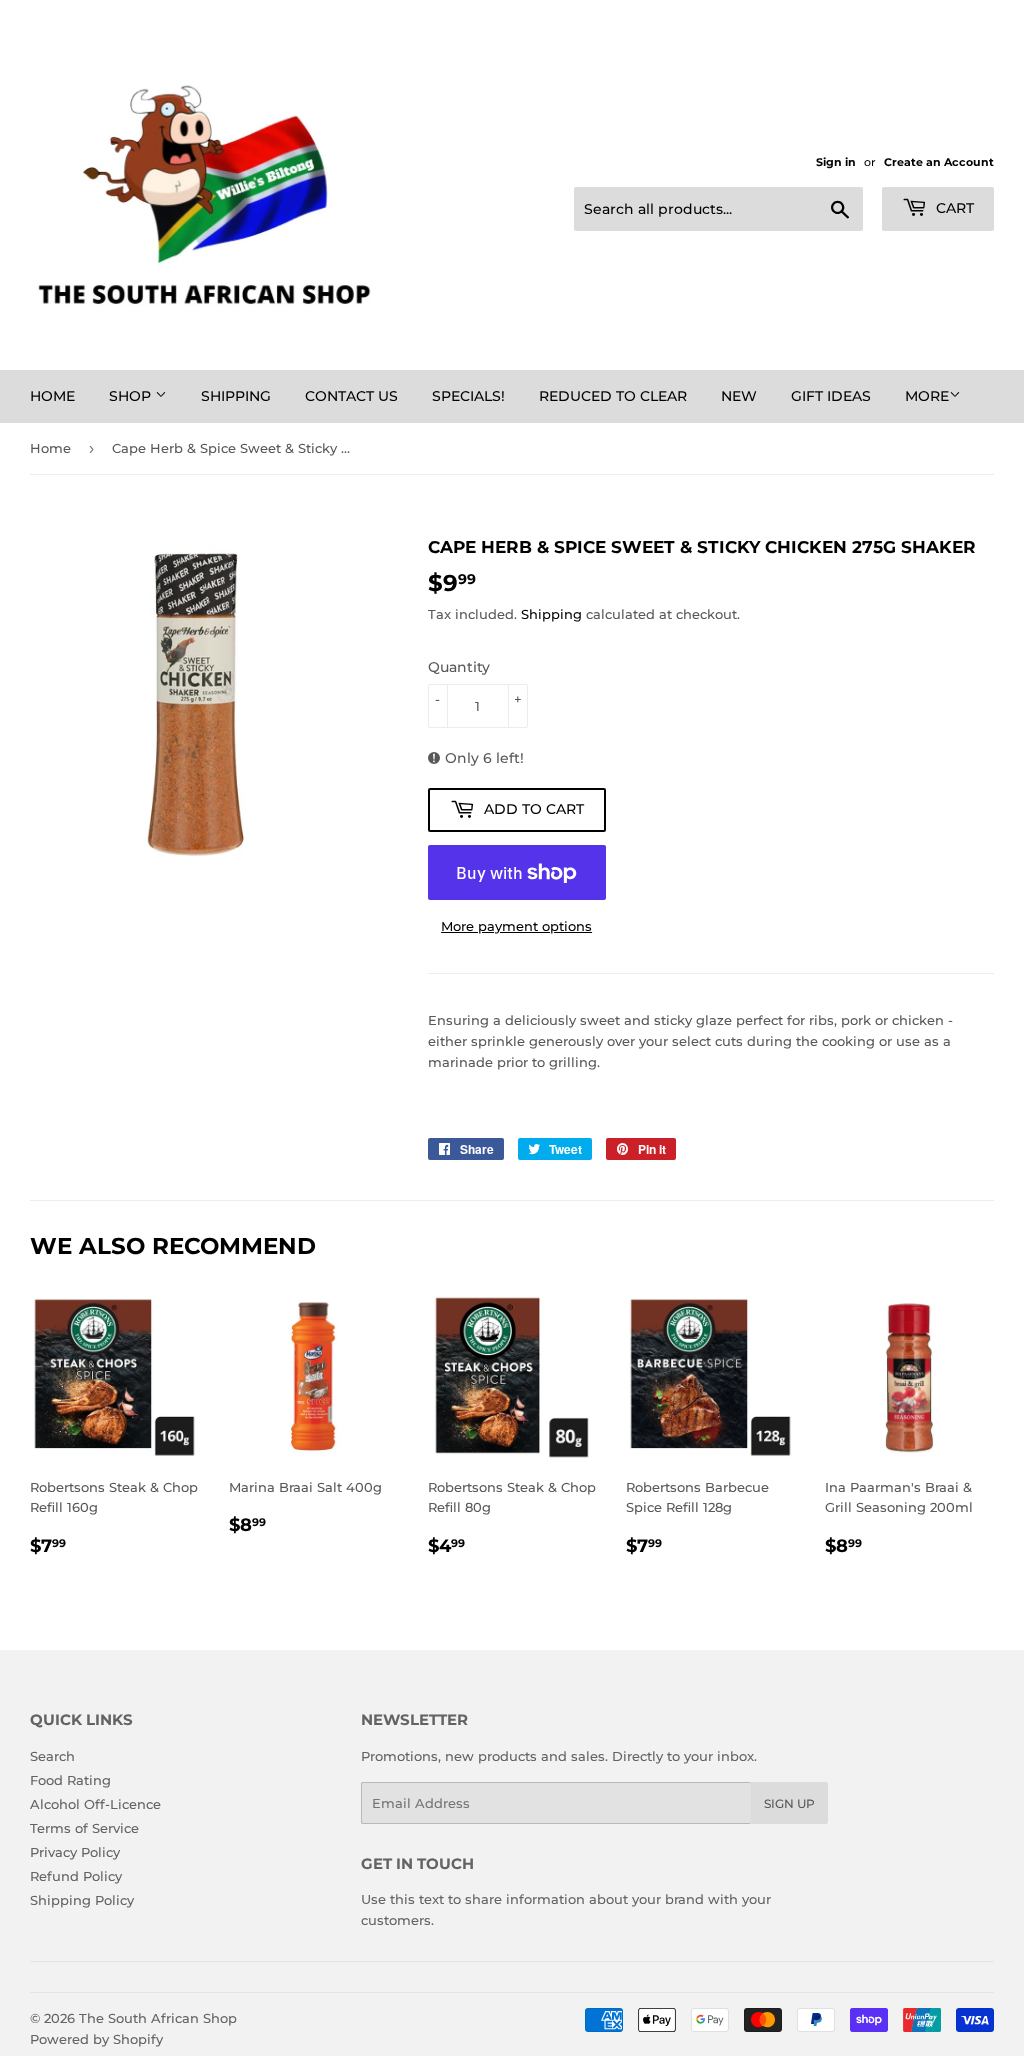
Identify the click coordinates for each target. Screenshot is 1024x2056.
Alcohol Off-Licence (95, 1804)
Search (52, 1756)
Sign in (836, 162)
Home (52, 396)
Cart (953, 208)
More (927, 396)
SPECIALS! (468, 396)
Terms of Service (84, 1828)
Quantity (459, 667)
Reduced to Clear (613, 396)
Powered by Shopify (96, 2039)
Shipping (236, 396)
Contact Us (351, 396)
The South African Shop (158, 2018)
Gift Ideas (831, 396)
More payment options (516, 926)
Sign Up (789, 1803)
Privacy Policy (75, 1852)
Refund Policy (76, 1876)
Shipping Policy (82, 1900)
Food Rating (70, 1780)
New (739, 396)
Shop (132, 396)
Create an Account (939, 162)
